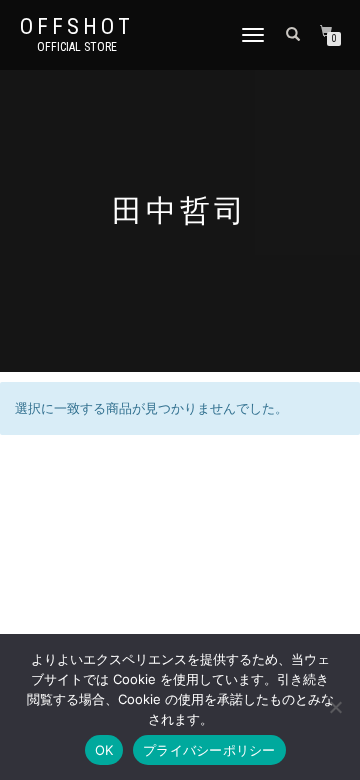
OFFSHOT (77, 27)
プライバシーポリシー (209, 750)
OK (104, 750)
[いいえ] (335, 707)
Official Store (77, 47)
